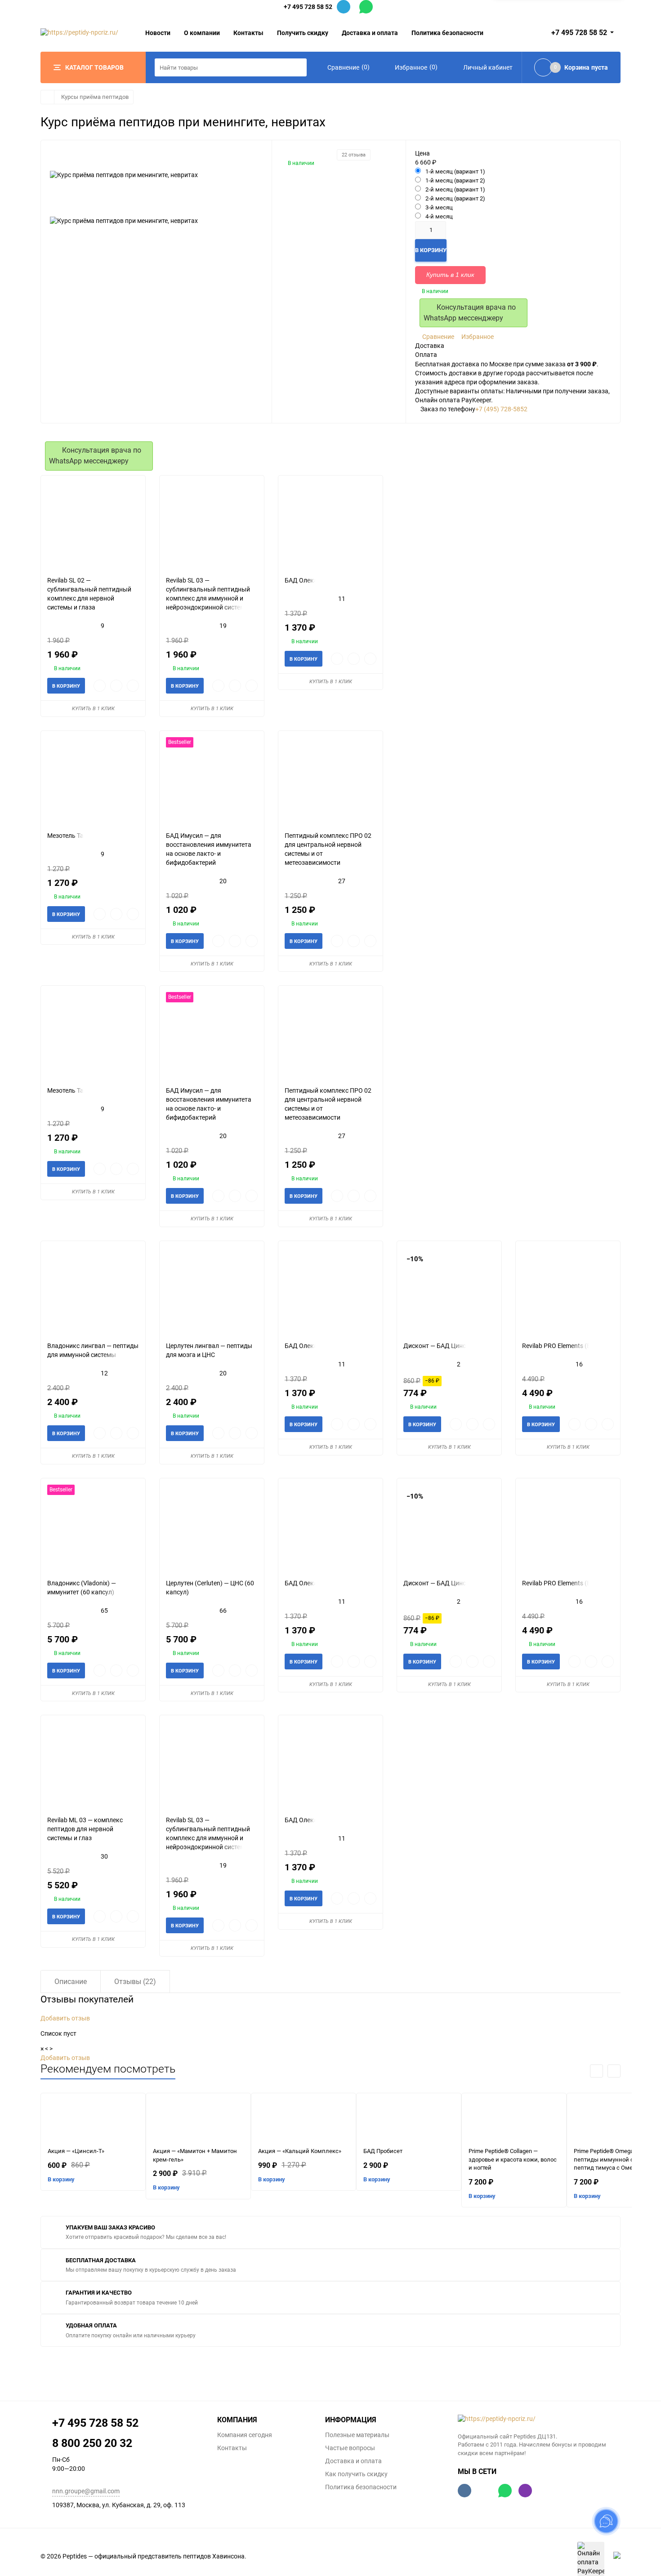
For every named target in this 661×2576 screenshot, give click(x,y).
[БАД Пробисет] (409, 2120)
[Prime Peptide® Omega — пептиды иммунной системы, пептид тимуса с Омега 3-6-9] (619, 2120)
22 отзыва (354, 155)
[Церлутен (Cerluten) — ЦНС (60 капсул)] (212, 1528)
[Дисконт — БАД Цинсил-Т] (449, 1291)
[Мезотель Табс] (93, 781)
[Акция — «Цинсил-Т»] (93, 2120)
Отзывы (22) (135, 1982)
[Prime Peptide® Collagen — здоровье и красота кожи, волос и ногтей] (514, 2120)
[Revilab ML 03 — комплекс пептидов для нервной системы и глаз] (93, 1765)
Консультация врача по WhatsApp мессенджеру (470, 313)
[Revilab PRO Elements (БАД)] (568, 1291)
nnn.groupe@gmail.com (86, 2491)
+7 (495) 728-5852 (501, 409)
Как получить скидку (356, 2474)
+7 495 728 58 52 (308, 7)
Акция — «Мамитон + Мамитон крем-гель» (195, 2155)
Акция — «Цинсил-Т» (76, 2151)
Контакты (248, 33)
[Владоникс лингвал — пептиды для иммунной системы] (93, 1291)
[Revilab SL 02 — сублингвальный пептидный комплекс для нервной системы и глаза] (93, 526)
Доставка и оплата (370, 33)
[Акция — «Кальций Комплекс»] (304, 2120)
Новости (158, 33)
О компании (202, 33)
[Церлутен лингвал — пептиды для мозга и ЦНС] (212, 1291)
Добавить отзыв (65, 2018)
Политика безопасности (447, 33)
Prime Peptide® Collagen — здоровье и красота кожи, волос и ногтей (513, 2159)
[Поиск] (298, 67)
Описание (71, 1982)
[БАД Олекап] (330, 526)
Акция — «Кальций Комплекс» (300, 2151)
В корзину (61, 2179)
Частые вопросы (350, 2448)
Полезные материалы (357, 2435)
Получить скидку (303, 33)
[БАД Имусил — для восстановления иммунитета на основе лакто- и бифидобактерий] (212, 781)
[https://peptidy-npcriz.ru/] (539, 2419)
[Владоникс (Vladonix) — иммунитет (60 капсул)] (93, 1528)
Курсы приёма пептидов (95, 97)
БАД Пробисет (383, 2151)
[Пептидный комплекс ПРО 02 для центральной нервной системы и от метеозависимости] (330, 781)
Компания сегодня (245, 2435)
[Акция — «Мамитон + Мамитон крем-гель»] (198, 2120)
